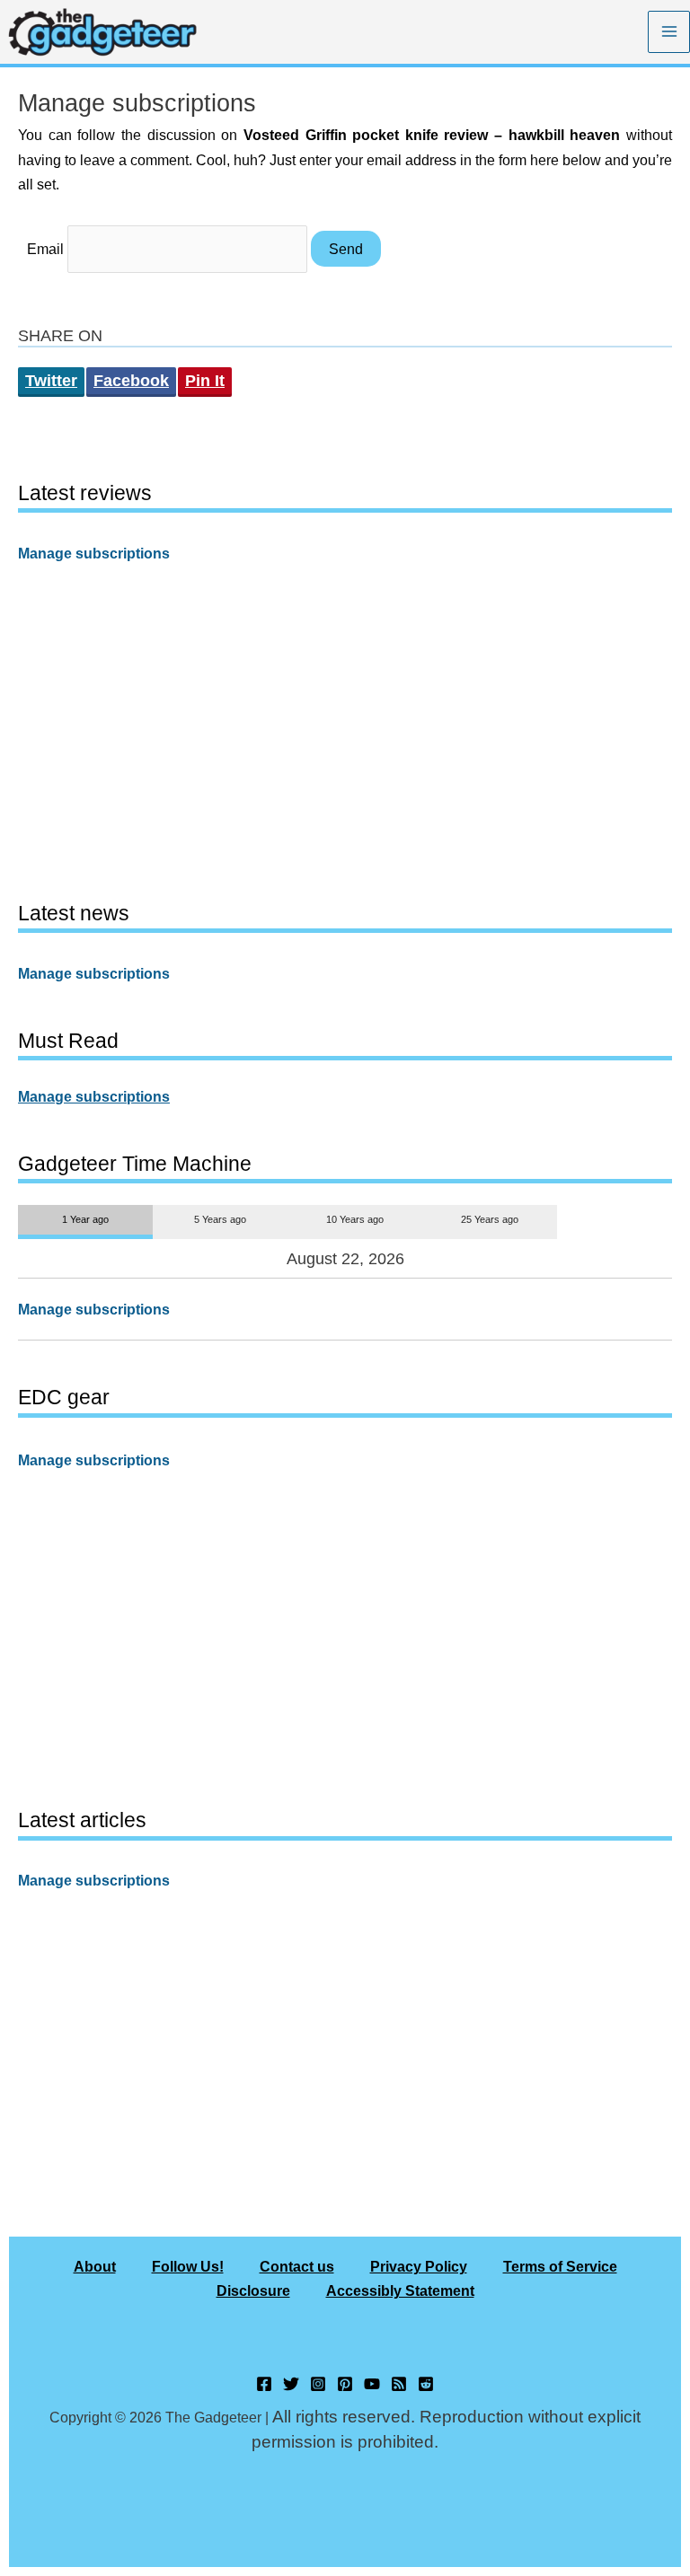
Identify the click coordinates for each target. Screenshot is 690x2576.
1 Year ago (85, 1219)
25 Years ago (490, 1219)
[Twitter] (291, 2384)
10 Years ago (355, 1219)
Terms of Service (560, 2266)
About (95, 2266)
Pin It (205, 381)
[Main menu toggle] (669, 32)
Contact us (297, 2266)
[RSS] (399, 2384)
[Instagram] (318, 2384)
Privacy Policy (419, 2266)
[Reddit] (426, 2384)
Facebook (131, 381)
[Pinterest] (345, 2384)
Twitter (51, 381)
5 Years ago (220, 1219)
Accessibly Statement (400, 2290)
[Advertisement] (345, 731)
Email (45, 249)
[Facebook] (264, 2384)
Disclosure (253, 2290)
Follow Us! (188, 2266)
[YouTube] (372, 2384)
